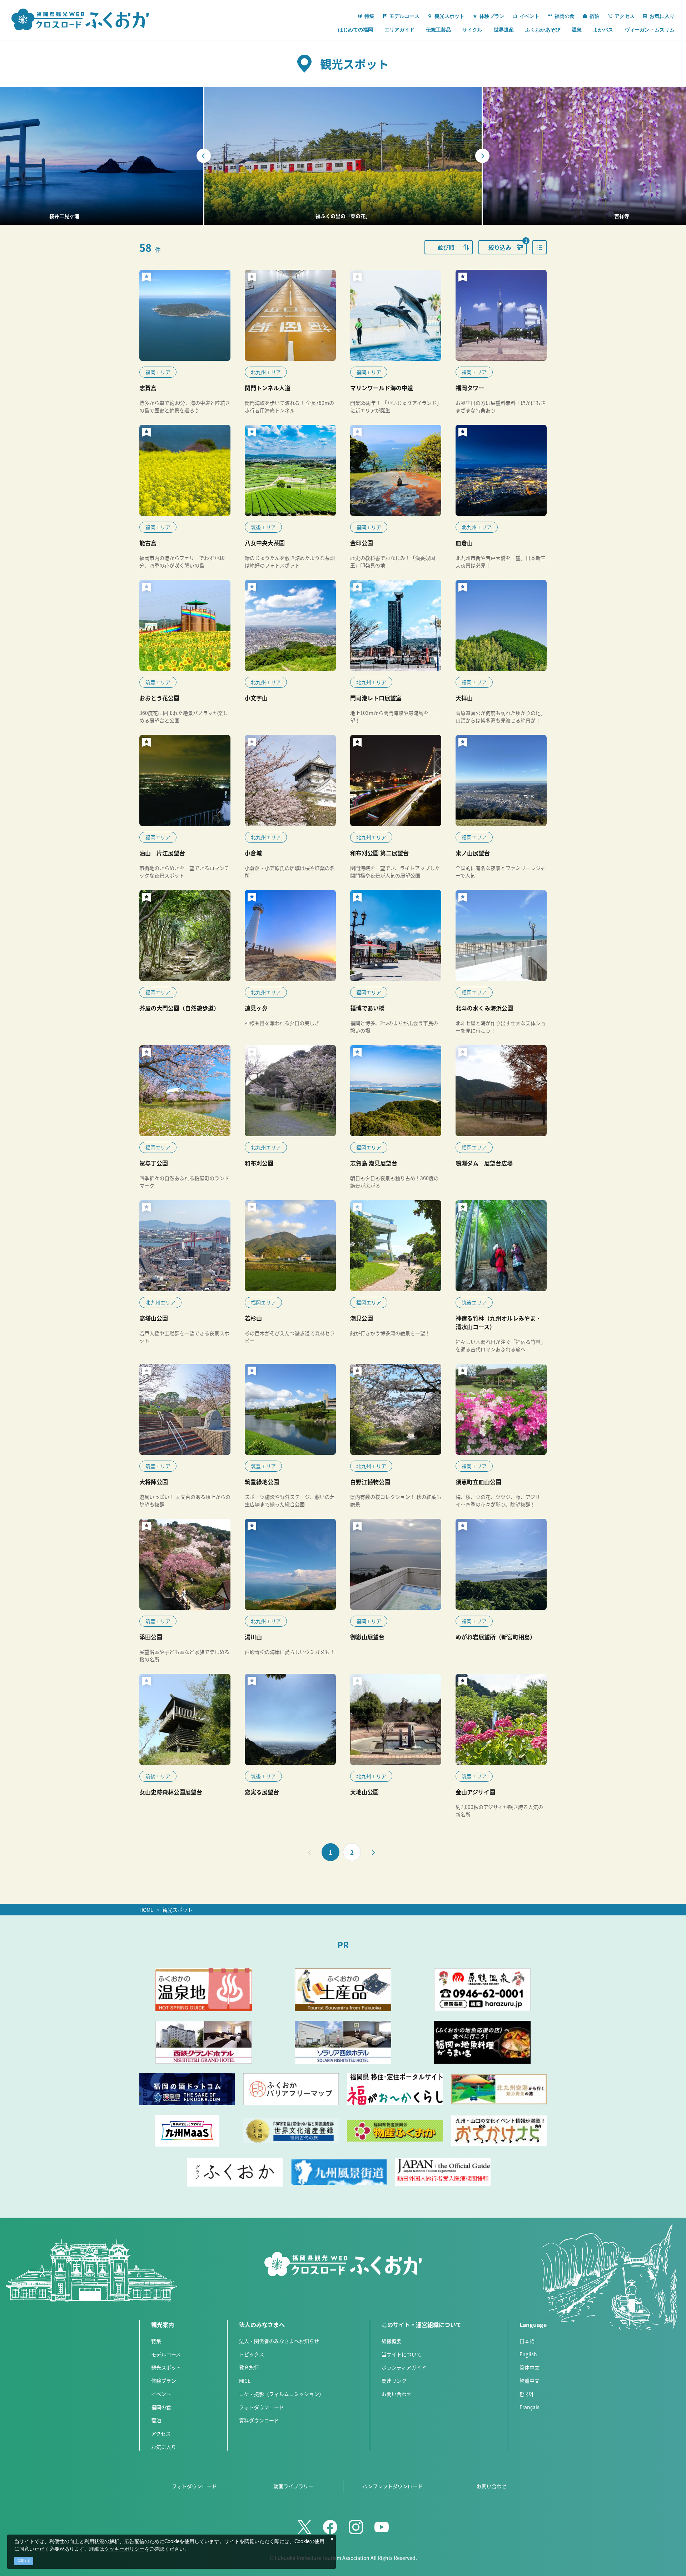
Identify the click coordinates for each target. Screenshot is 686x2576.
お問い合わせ (397, 2394)
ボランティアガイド (404, 2367)
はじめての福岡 (356, 30)
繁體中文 (530, 2381)
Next (482, 156)
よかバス (603, 30)
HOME (146, 1910)
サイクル (472, 30)
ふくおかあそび (543, 30)
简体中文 (530, 2367)
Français (530, 2407)
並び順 (446, 247)
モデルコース (166, 2354)
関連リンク (394, 2381)
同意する (24, 2561)
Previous (204, 156)
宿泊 (156, 2420)
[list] (540, 247)
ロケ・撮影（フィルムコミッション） (282, 2394)
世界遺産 (504, 30)
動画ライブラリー (293, 2486)
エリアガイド (399, 30)
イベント (161, 2394)
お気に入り (164, 2447)
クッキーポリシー (124, 2549)
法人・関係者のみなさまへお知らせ (279, 2341)
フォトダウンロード (262, 2407)
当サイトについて (402, 2354)
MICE (245, 2381)
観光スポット (178, 1910)
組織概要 (392, 2341)
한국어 (526, 2394)
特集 (156, 2341)
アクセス (161, 2433)
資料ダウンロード (259, 2420)
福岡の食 (161, 2407)
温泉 (577, 30)
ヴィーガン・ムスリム (650, 30)
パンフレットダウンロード (392, 2486)
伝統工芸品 (438, 30)
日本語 (527, 2341)
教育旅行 (249, 2367)
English (528, 2354)
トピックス (252, 2354)
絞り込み (508, 246)
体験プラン (164, 2381)
